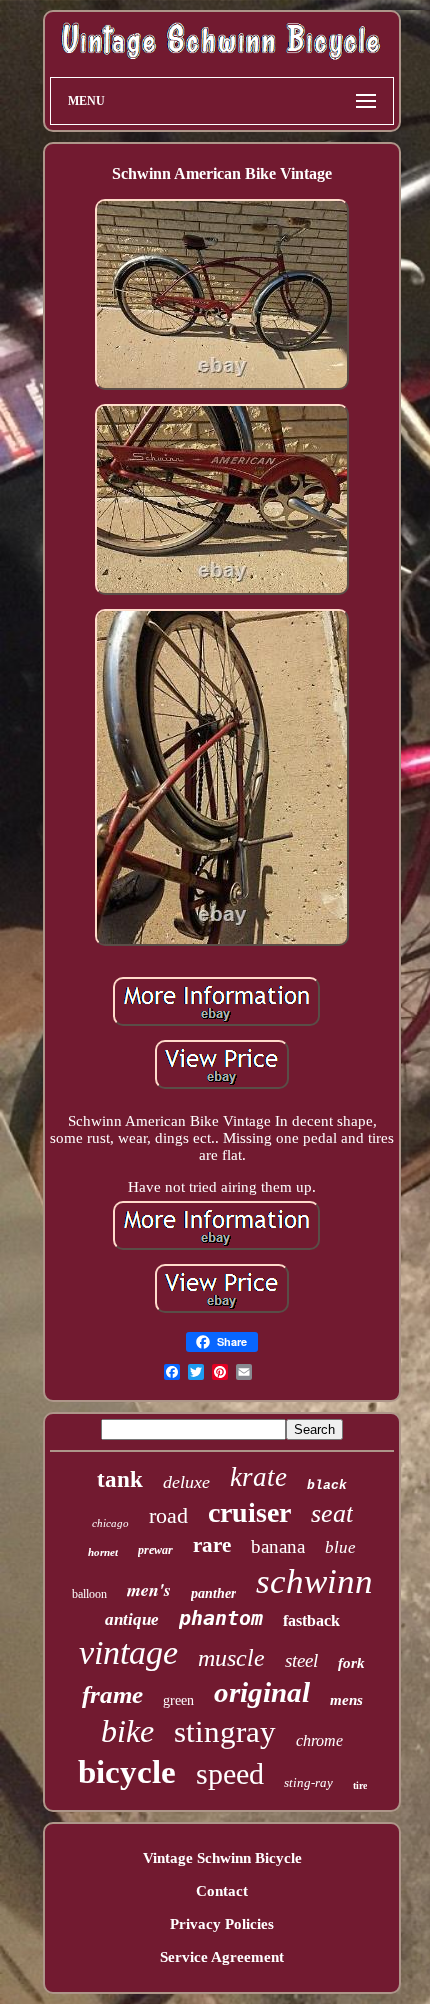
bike (127, 1731)
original (262, 1692)
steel (301, 1660)
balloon (89, 1594)
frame (112, 1694)
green (178, 1700)
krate (258, 1477)
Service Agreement (222, 1957)
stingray (225, 1731)
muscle (231, 1658)
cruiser (249, 1512)
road (168, 1515)
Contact (222, 1891)
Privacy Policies (222, 1924)
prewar (155, 1550)
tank (120, 1479)
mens (346, 1700)
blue (340, 1547)
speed (230, 1773)
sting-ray (308, 1782)
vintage (128, 1652)
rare (212, 1545)
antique (132, 1619)
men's (149, 1589)
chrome (319, 1740)
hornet (103, 1552)
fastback (311, 1620)
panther (213, 1593)
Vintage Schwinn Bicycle (222, 1858)
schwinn (314, 1581)
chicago (110, 1523)
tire (360, 1785)
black (327, 1485)
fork (351, 1663)
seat (332, 1513)
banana (278, 1546)
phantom (221, 1618)
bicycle (127, 1772)
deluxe (186, 1482)
